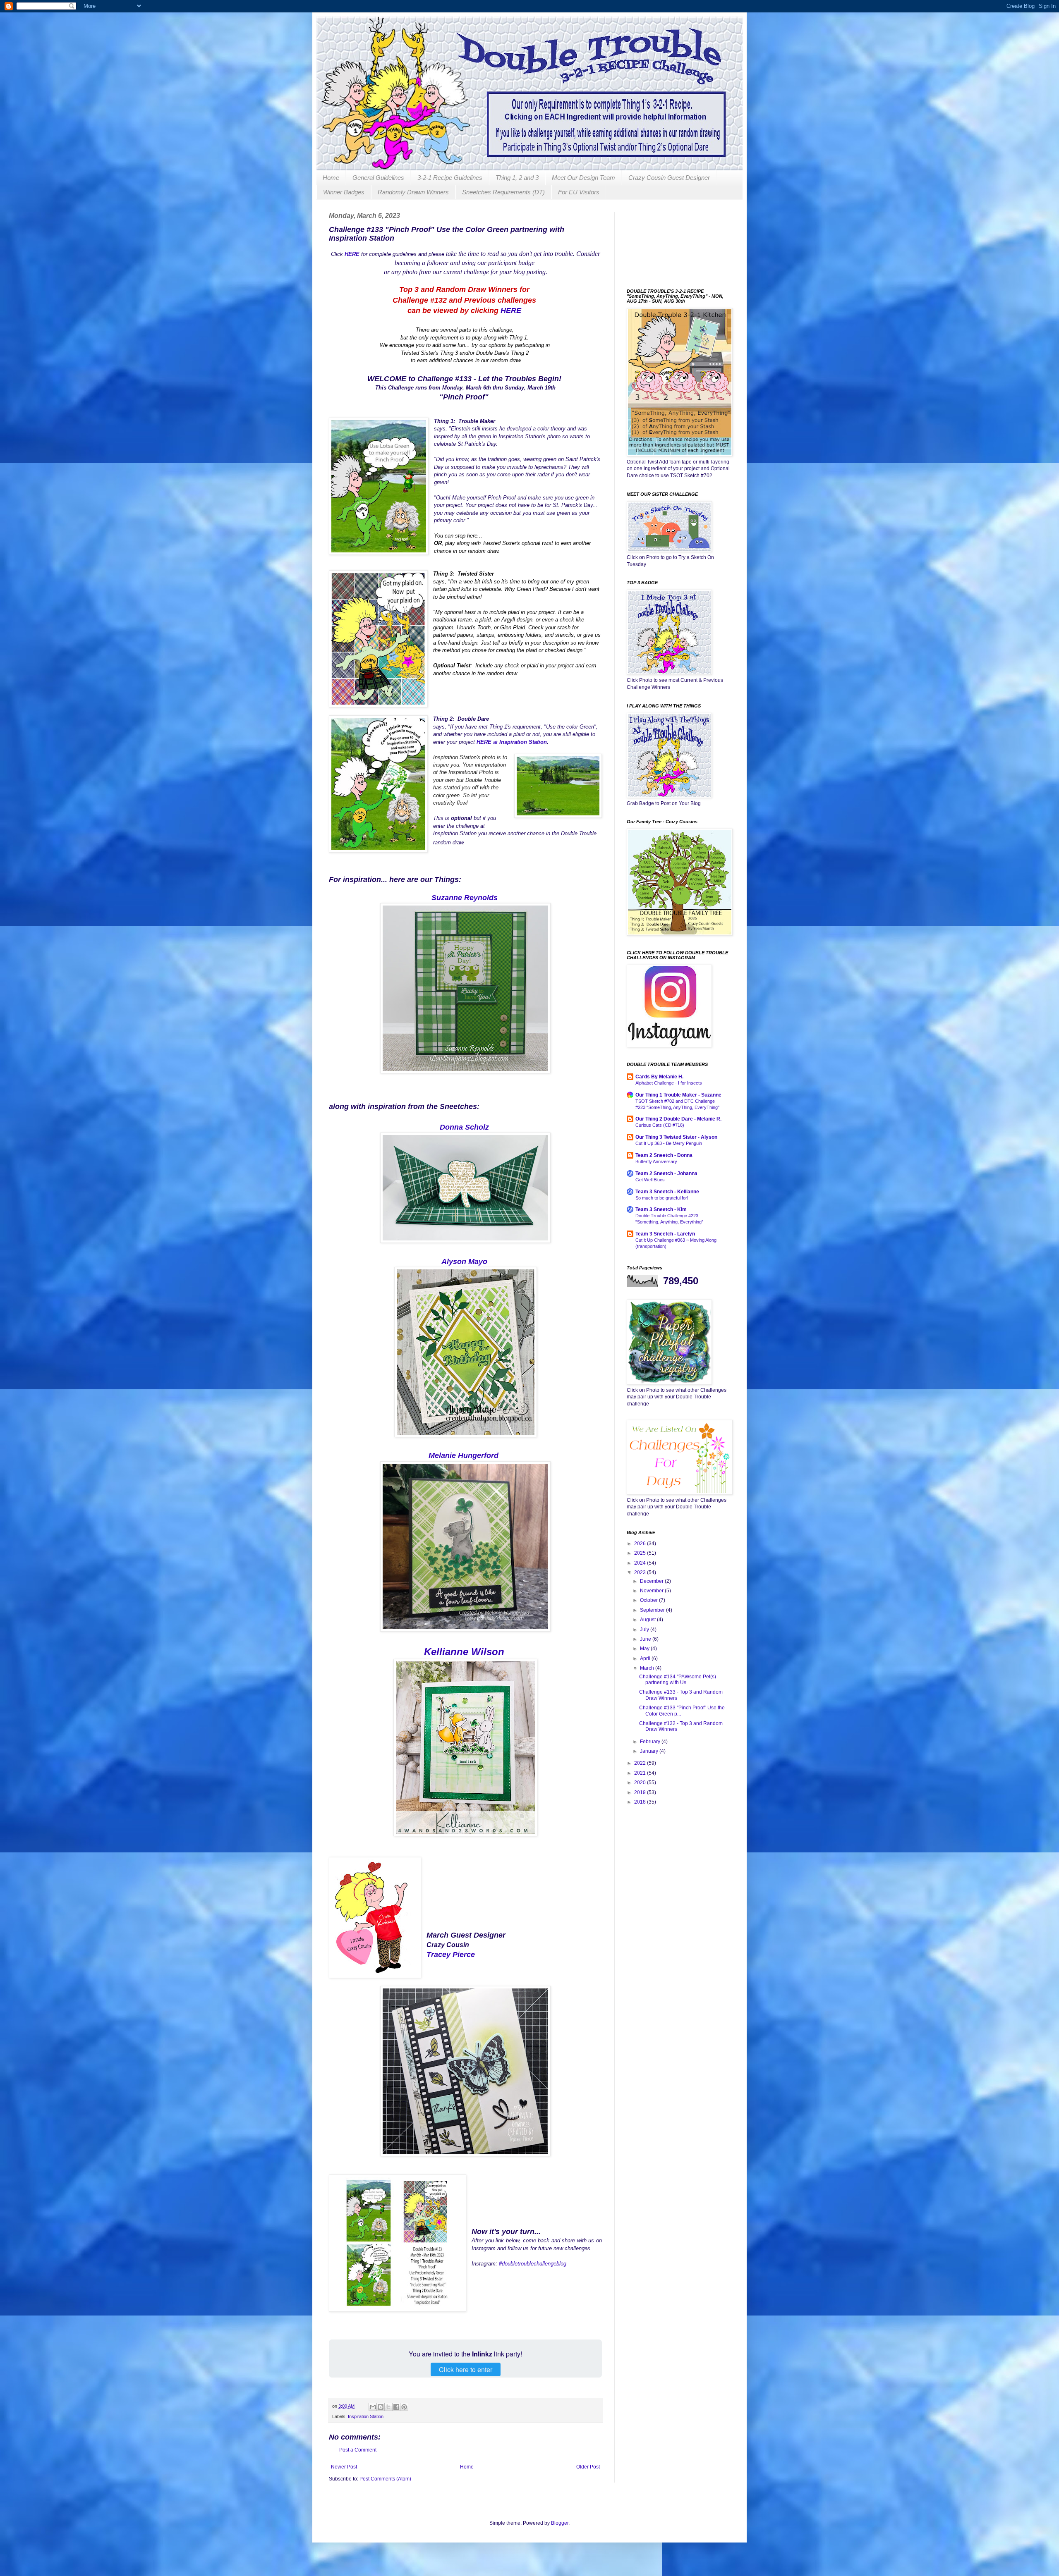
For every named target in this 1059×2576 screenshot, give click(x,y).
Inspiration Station (523, 742)
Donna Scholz (464, 1127)
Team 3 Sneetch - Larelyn (665, 1234)
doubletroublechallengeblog (535, 2264)
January (650, 1751)
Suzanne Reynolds (465, 898)
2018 (641, 1802)
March (648, 1668)
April (646, 1658)
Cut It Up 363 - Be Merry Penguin (669, 1143)
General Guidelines (378, 178)
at (488, 742)
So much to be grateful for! (662, 1198)
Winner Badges (344, 192)
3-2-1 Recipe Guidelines (450, 178)
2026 (641, 1544)
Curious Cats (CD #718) (660, 1125)
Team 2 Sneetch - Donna (664, 1155)
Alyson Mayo (464, 1262)
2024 (641, 1563)
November (652, 1591)
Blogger (560, 2523)
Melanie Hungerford (464, 1455)
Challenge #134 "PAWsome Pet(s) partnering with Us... (678, 1680)
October (649, 1600)
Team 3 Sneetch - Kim (661, 1209)
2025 (641, 1553)
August (648, 1620)
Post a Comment (358, 2450)
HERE (511, 311)
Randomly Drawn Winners (413, 192)
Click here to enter (466, 2369)
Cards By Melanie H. (659, 1077)
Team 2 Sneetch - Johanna (666, 1173)
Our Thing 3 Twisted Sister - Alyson (676, 1137)
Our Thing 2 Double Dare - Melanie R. (678, 1119)
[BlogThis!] (381, 2407)
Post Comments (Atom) (385, 2479)
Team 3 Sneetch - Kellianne (667, 1192)
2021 (641, 1773)
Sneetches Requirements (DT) (503, 192)
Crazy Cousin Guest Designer (669, 178)
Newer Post (344, 2467)
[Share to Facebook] (396, 2407)
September (653, 1610)
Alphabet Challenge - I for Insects (669, 1083)
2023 (641, 1572)
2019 (641, 1792)
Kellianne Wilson (464, 1652)
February (651, 1742)
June (646, 1639)
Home (331, 178)
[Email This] (373, 2407)
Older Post (588, 2467)
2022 (641, 1763)
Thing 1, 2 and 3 (517, 178)
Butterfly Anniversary (656, 1161)
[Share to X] (388, 2407)
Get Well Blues (650, 1180)
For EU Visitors (579, 192)
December (652, 1581)
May (645, 1649)
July (645, 1630)
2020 (641, 1783)
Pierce (465, 1955)
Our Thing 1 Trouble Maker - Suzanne (678, 1095)
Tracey (440, 1955)
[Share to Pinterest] (404, 2407)
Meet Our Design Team (583, 178)
